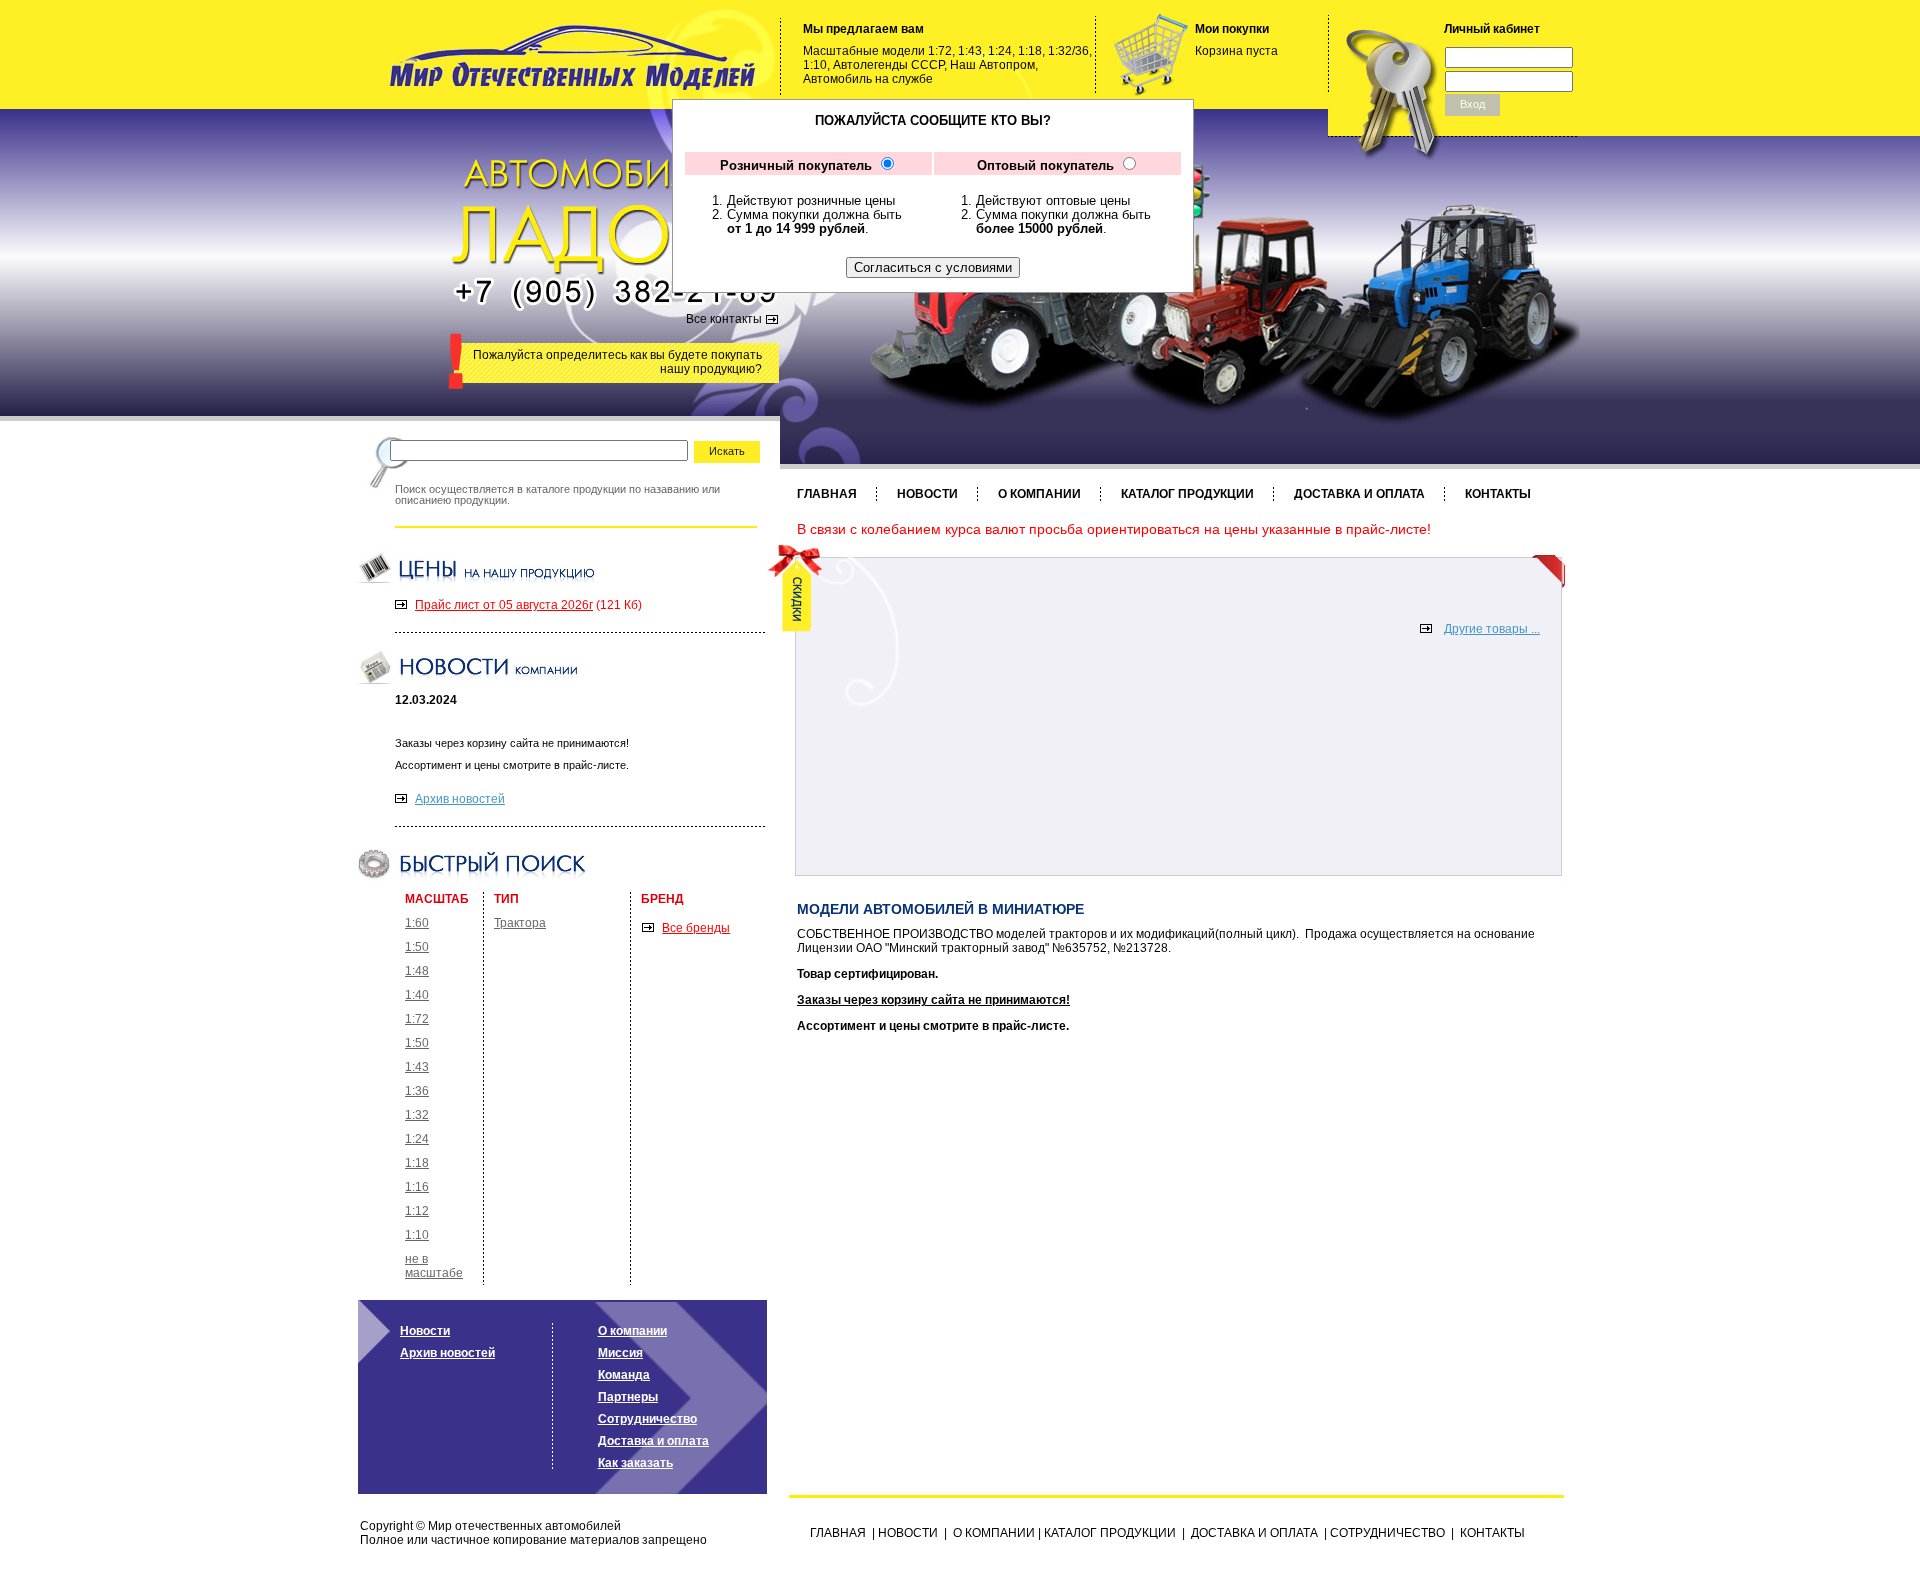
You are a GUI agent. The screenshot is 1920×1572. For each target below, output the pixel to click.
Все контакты (724, 319)
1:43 (417, 1067)
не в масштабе (434, 1266)
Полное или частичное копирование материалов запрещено (533, 1540)
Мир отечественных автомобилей (524, 1526)
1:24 (417, 1139)
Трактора (520, 923)
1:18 (417, 1163)
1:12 (417, 1211)
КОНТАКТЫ (1498, 494)
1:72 (417, 1019)
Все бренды (696, 928)
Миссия (620, 1353)
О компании (632, 1331)
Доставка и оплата (653, 1441)
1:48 (417, 971)
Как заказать (635, 1463)
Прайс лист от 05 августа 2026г (504, 605)
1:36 (417, 1091)
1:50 (417, 947)
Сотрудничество (647, 1419)
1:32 (417, 1115)
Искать (727, 451)
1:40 (417, 995)
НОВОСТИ (927, 494)
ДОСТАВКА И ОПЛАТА (1359, 494)
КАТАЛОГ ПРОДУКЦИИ (1187, 494)
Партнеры (628, 1397)
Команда (624, 1375)
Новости (425, 1331)
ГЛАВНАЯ (827, 494)
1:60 (417, 923)
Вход (1472, 104)
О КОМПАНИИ (1039, 494)
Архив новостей (460, 799)
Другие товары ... (1492, 629)
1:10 (417, 1235)
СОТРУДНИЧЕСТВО (1387, 1533)
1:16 (417, 1187)
